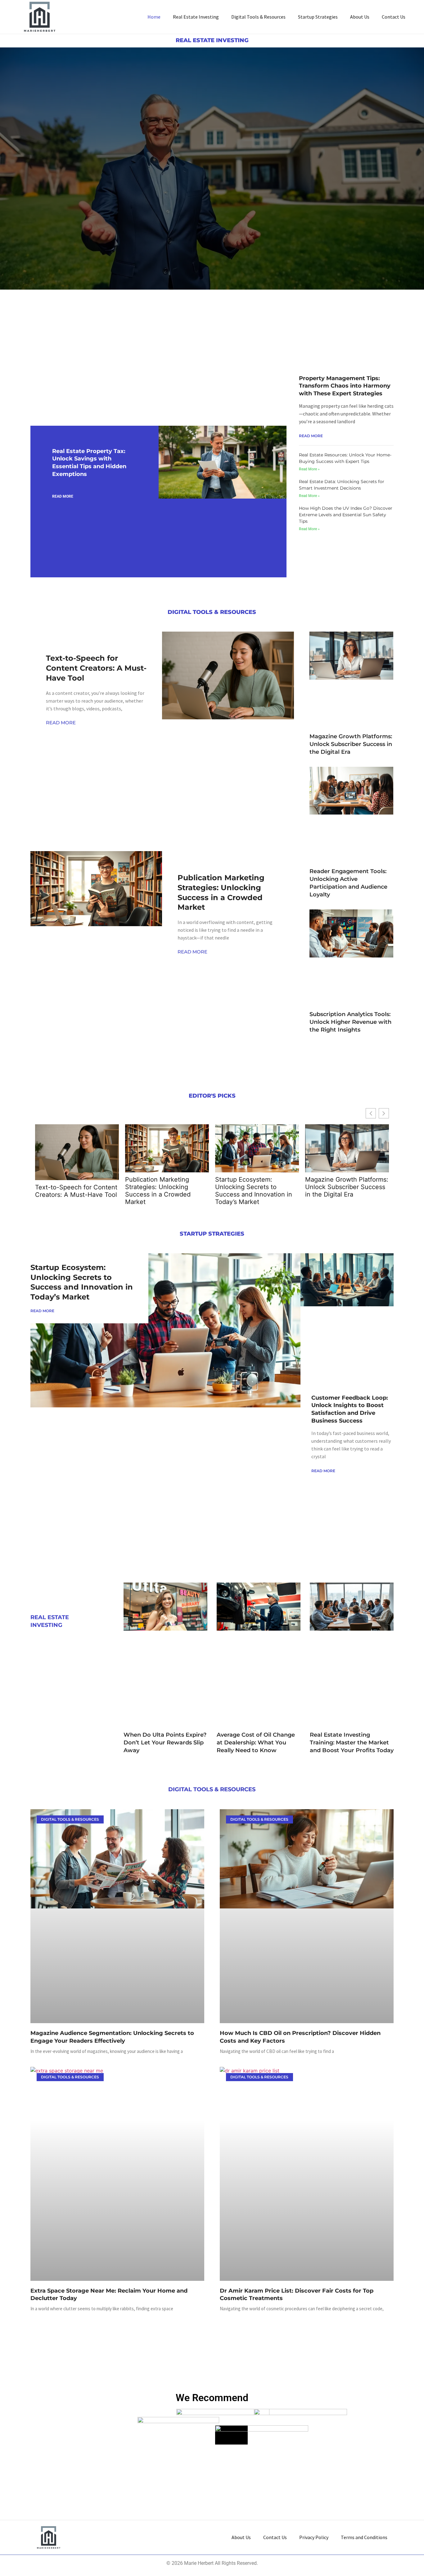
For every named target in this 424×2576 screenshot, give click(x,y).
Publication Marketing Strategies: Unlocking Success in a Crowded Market (158, 1191)
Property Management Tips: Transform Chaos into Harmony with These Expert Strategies (345, 386)
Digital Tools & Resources (258, 17)
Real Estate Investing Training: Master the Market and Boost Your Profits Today (352, 1743)
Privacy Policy (314, 2537)
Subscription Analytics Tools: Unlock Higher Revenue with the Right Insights (350, 1022)
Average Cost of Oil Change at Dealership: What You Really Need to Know (256, 1743)
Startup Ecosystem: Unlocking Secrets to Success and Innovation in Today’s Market (254, 1191)
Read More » (309, 469)
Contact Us (394, 17)
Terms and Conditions (364, 2537)
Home (154, 17)
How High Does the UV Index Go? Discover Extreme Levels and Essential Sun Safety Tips (346, 515)
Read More (63, 496)
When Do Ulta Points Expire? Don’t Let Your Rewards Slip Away (165, 1743)
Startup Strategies (318, 17)
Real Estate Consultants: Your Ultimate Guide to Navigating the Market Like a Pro (85, 356)
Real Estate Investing (196, 17)
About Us (360, 17)
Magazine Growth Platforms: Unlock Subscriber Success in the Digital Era (351, 744)
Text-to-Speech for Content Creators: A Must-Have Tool (96, 668)
